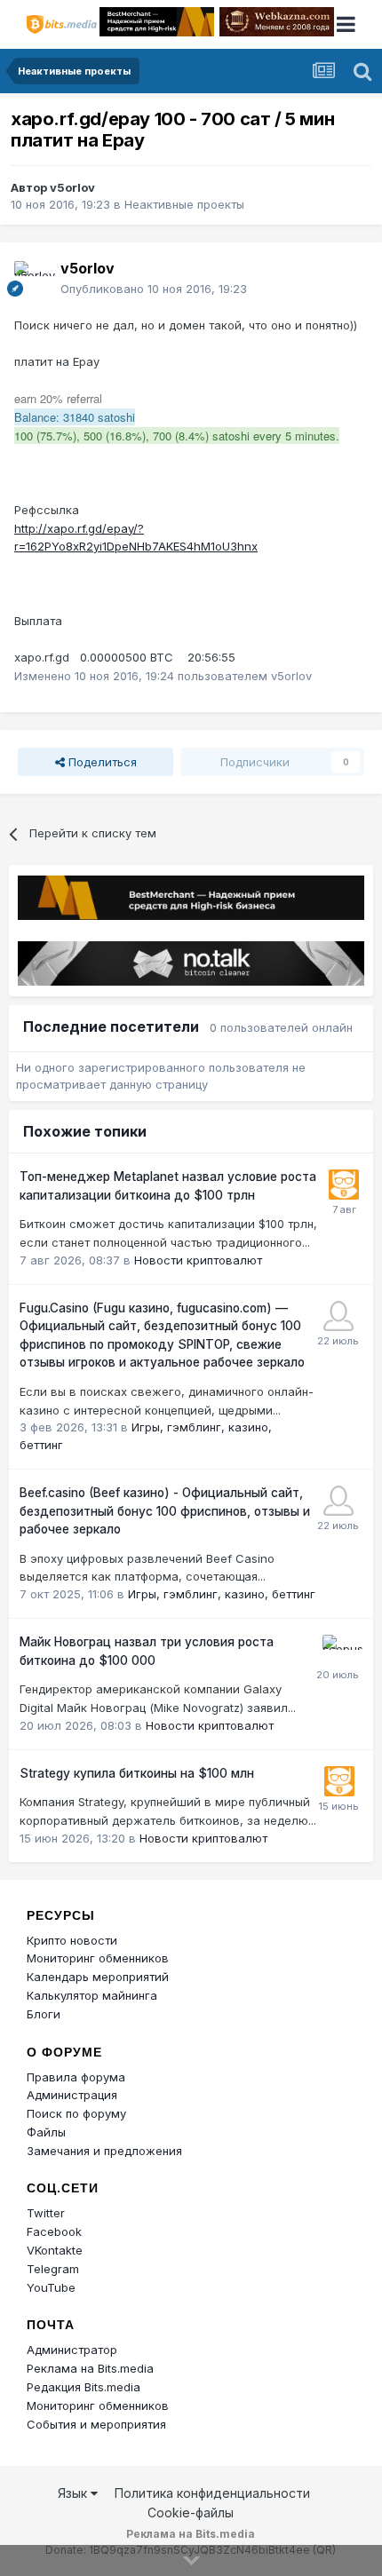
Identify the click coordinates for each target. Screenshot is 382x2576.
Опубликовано (154, 289)
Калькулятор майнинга (92, 1995)
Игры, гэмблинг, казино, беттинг (222, 1594)
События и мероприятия (96, 2424)
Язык (74, 2493)
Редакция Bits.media (84, 2387)
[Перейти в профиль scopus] (338, 1650)
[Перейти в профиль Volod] (338, 1316)
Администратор (72, 2350)
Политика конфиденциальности (212, 2493)
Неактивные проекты (184, 204)
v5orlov (72, 187)
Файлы (46, 2132)
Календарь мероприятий (98, 1977)
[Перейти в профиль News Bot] (344, 1185)
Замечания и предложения (104, 2151)
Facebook (54, 2231)
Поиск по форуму (76, 2113)
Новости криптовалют (198, 1260)
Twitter (46, 2213)
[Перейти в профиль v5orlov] (32, 279)
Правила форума (76, 2077)
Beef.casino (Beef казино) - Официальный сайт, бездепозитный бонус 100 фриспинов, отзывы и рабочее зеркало (165, 1511)
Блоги (44, 2014)
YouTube (51, 2287)
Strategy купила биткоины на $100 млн (137, 1773)
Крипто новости (72, 1940)
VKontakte (55, 2250)
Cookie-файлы (191, 2513)
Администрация (72, 2095)
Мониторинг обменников (98, 1958)
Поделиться (101, 762)
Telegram (53, 2269)
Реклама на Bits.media (90, 2368)
